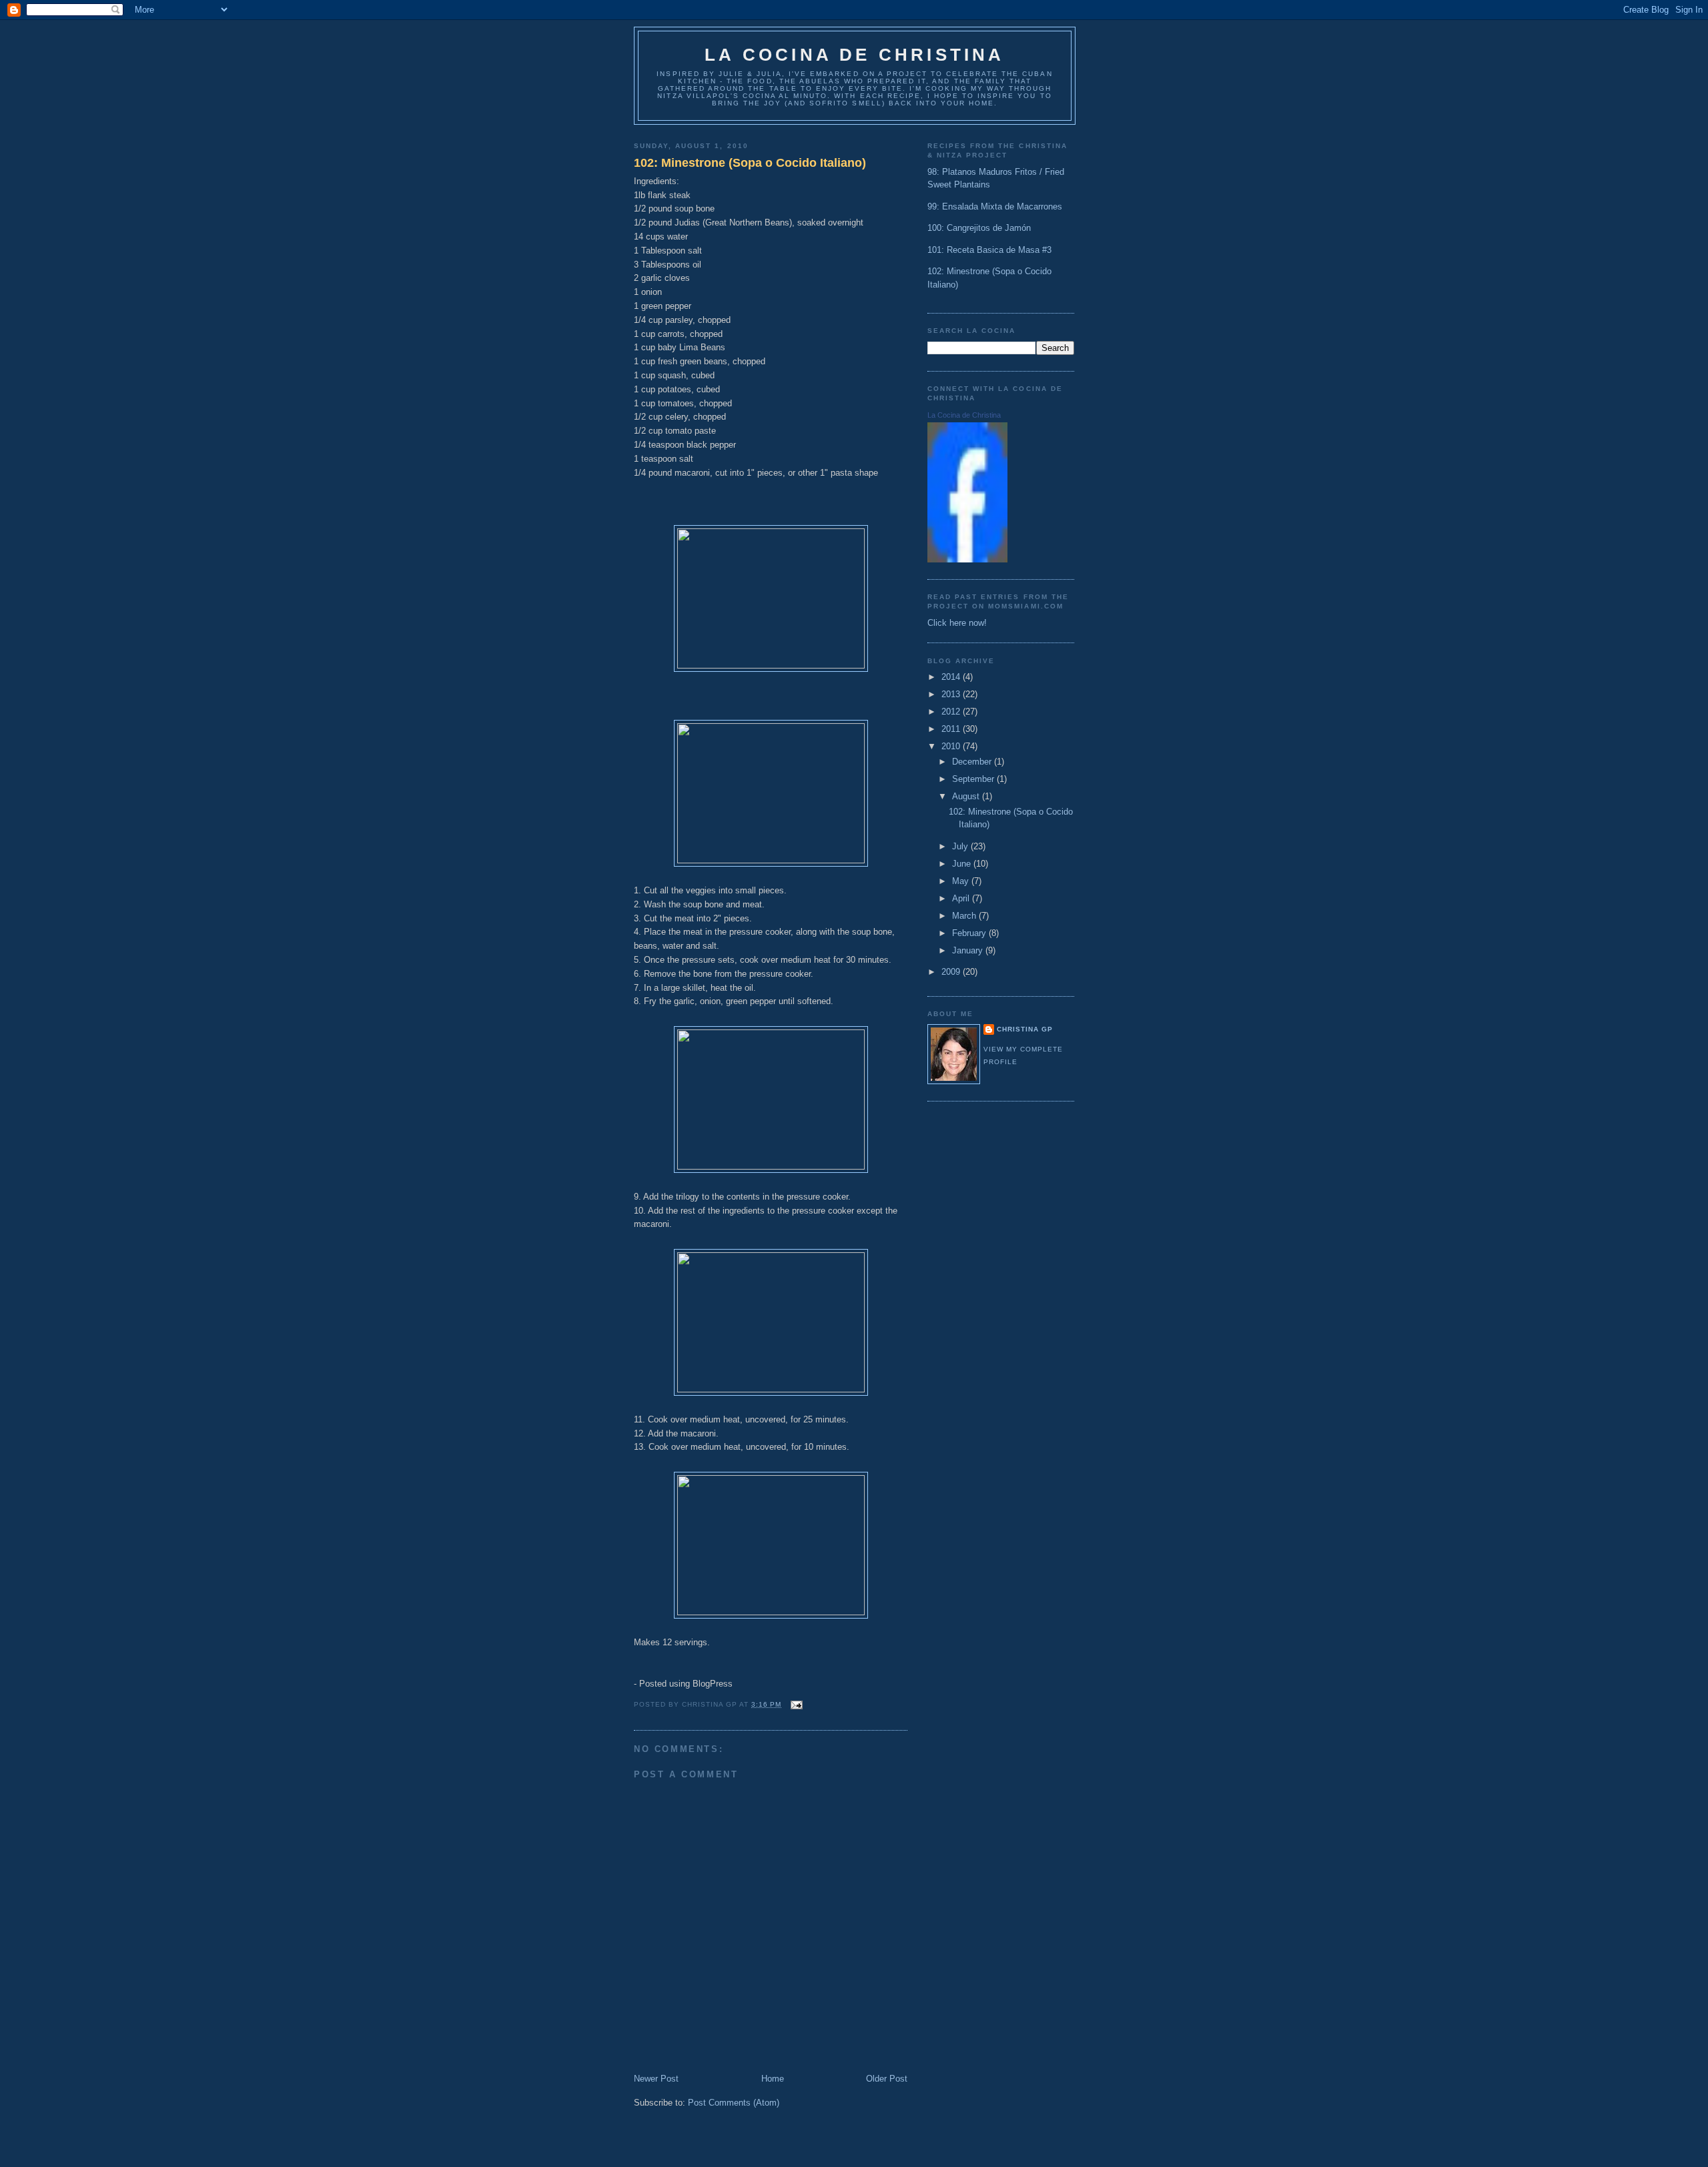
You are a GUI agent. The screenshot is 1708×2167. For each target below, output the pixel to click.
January (969, 950)
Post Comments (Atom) (734, 2103)
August (967, 796)
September (974, 779)
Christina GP (1025, 1029)
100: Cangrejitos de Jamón (979, 228)
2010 (952, 746)
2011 (952, 729)
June (963, 864)
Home (773, 2079)
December (973, 762)
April (962, 898)
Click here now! (957, 623)
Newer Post (656, 2079)
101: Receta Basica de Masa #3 (989, 250)
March (965, 916)
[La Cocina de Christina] (967, 559)
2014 (952, 677)
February (970, 933)
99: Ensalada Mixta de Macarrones (995, 206)
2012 (952, 712)
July (961, 846)
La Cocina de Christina (854, 55)
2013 (952, 694)
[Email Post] (795, 1704)
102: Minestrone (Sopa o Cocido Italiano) (750, 163)
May (962, 881)
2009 (952, 972)
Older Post (887, 2079)
